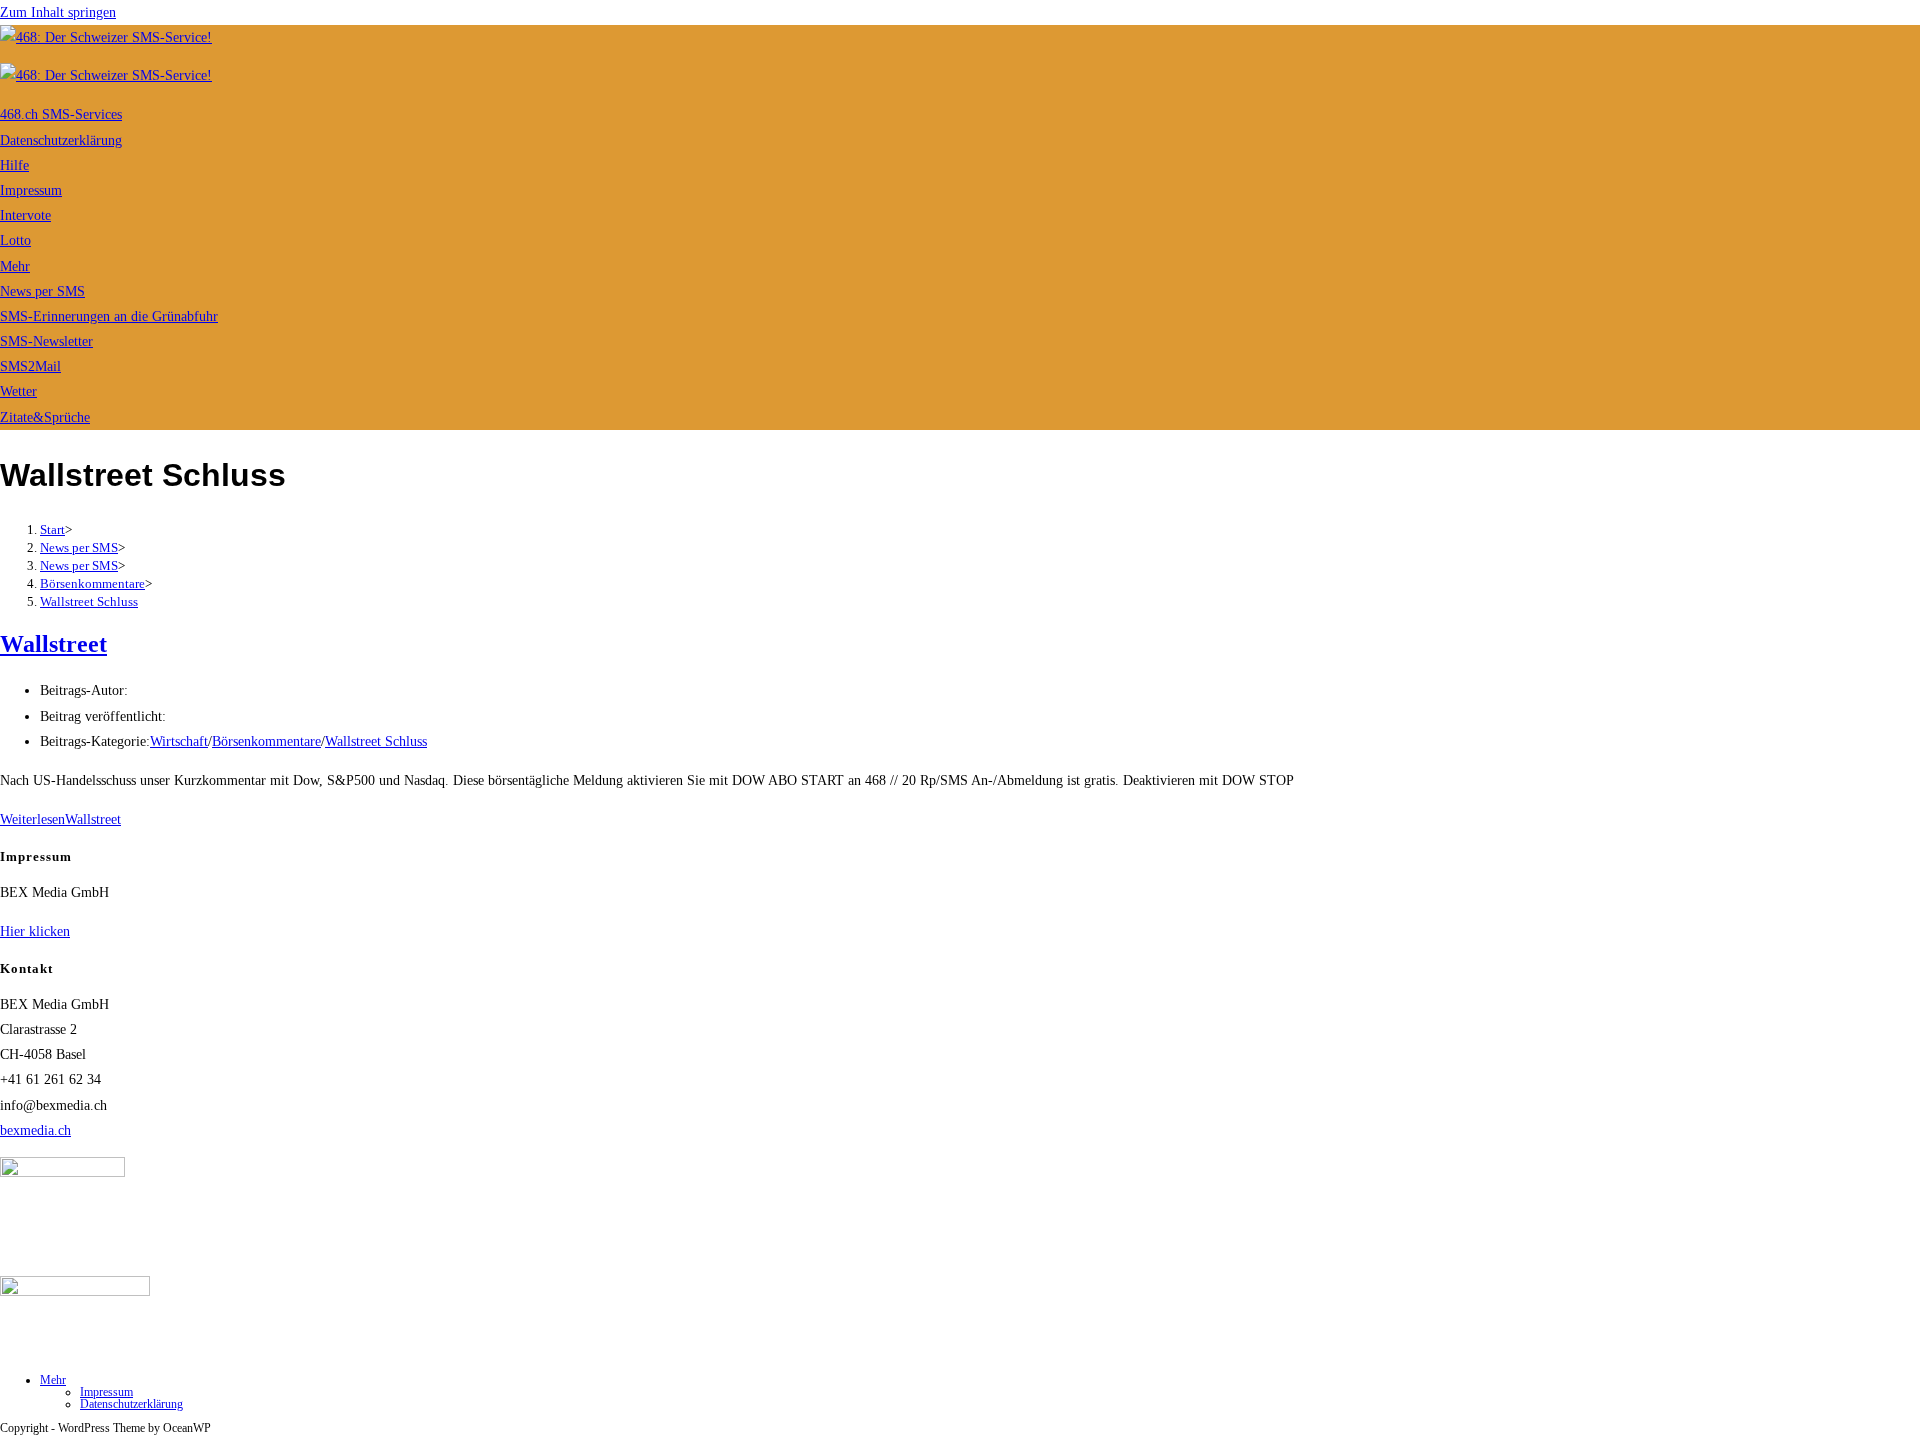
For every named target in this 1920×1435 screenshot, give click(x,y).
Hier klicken (35, 931)
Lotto (15, 240)
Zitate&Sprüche (45, 417)
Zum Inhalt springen (58, 12)
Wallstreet (53, 644)
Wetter (18, 391)
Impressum (31, 190)
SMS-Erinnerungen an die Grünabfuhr (109, 316)
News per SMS (42, 291)
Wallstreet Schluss (89, 601)
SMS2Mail (30, 366)
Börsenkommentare (266, 741)
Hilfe (14, 165)
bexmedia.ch (35, 1130)
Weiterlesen (60, 819)
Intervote (25, 215)
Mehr (15, 266)
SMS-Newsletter (46, 341)
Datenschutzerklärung (61, 140)
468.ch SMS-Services (61, 114)
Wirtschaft (179, 741)
